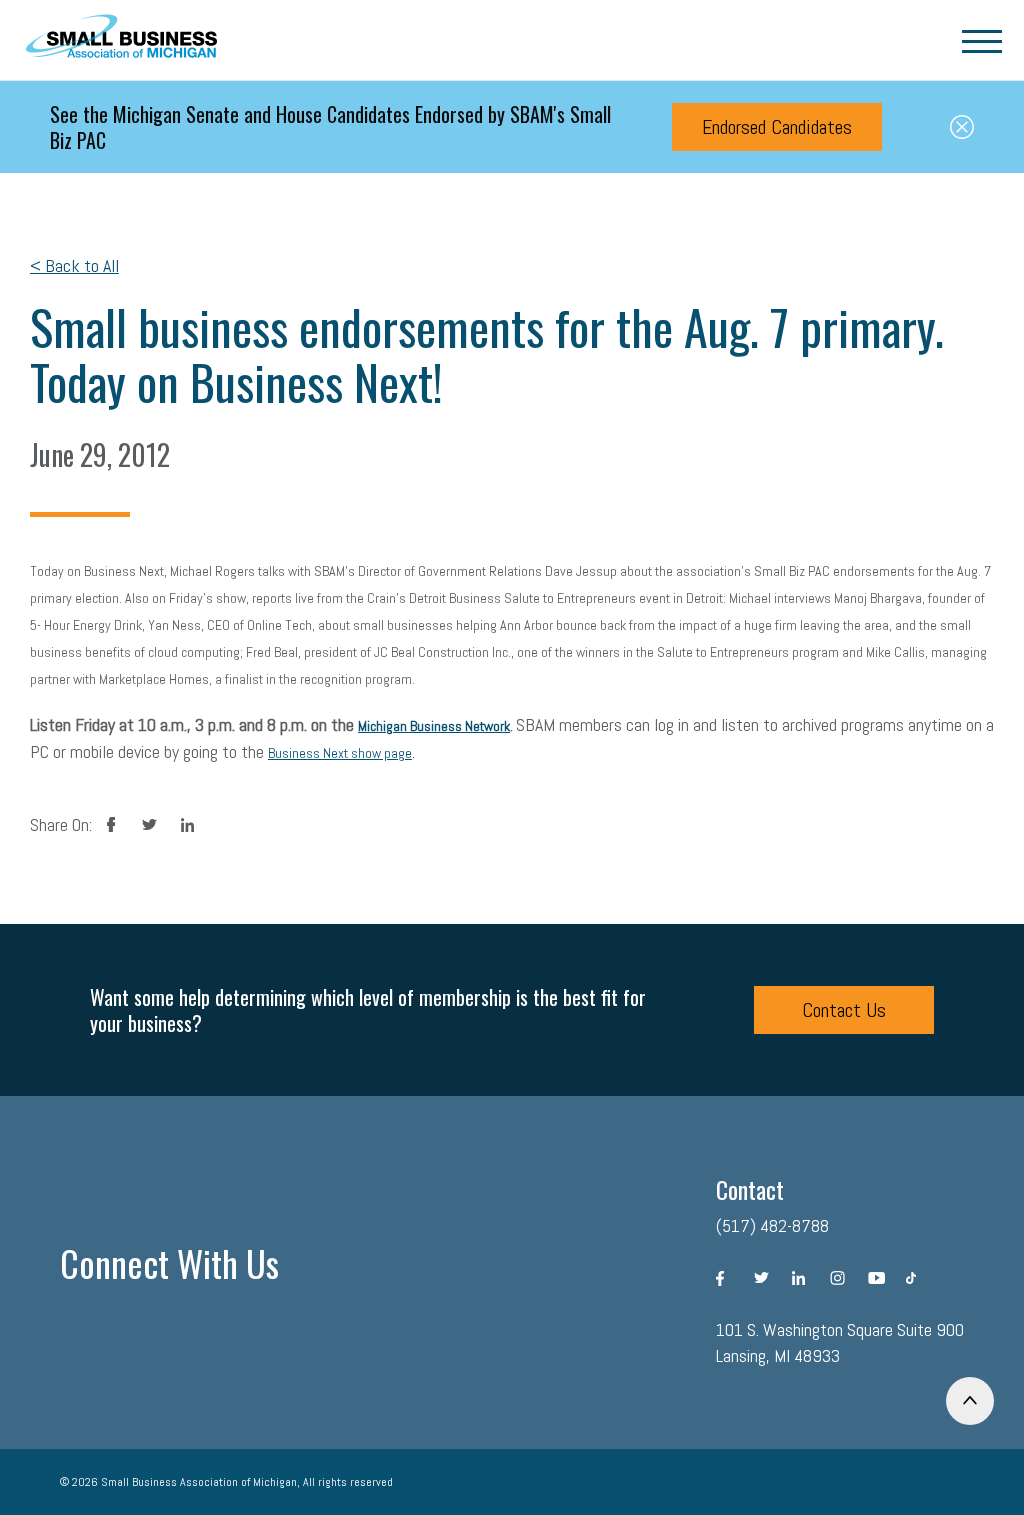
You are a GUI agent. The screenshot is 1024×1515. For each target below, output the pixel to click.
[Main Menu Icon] (982, 40)
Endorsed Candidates (777, 127)
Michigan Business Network (434, 726)
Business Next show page (340, 753)
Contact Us (844, 1010)
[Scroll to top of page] (970, 1401)
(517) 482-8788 (772, 1225)
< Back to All (74, 265)
